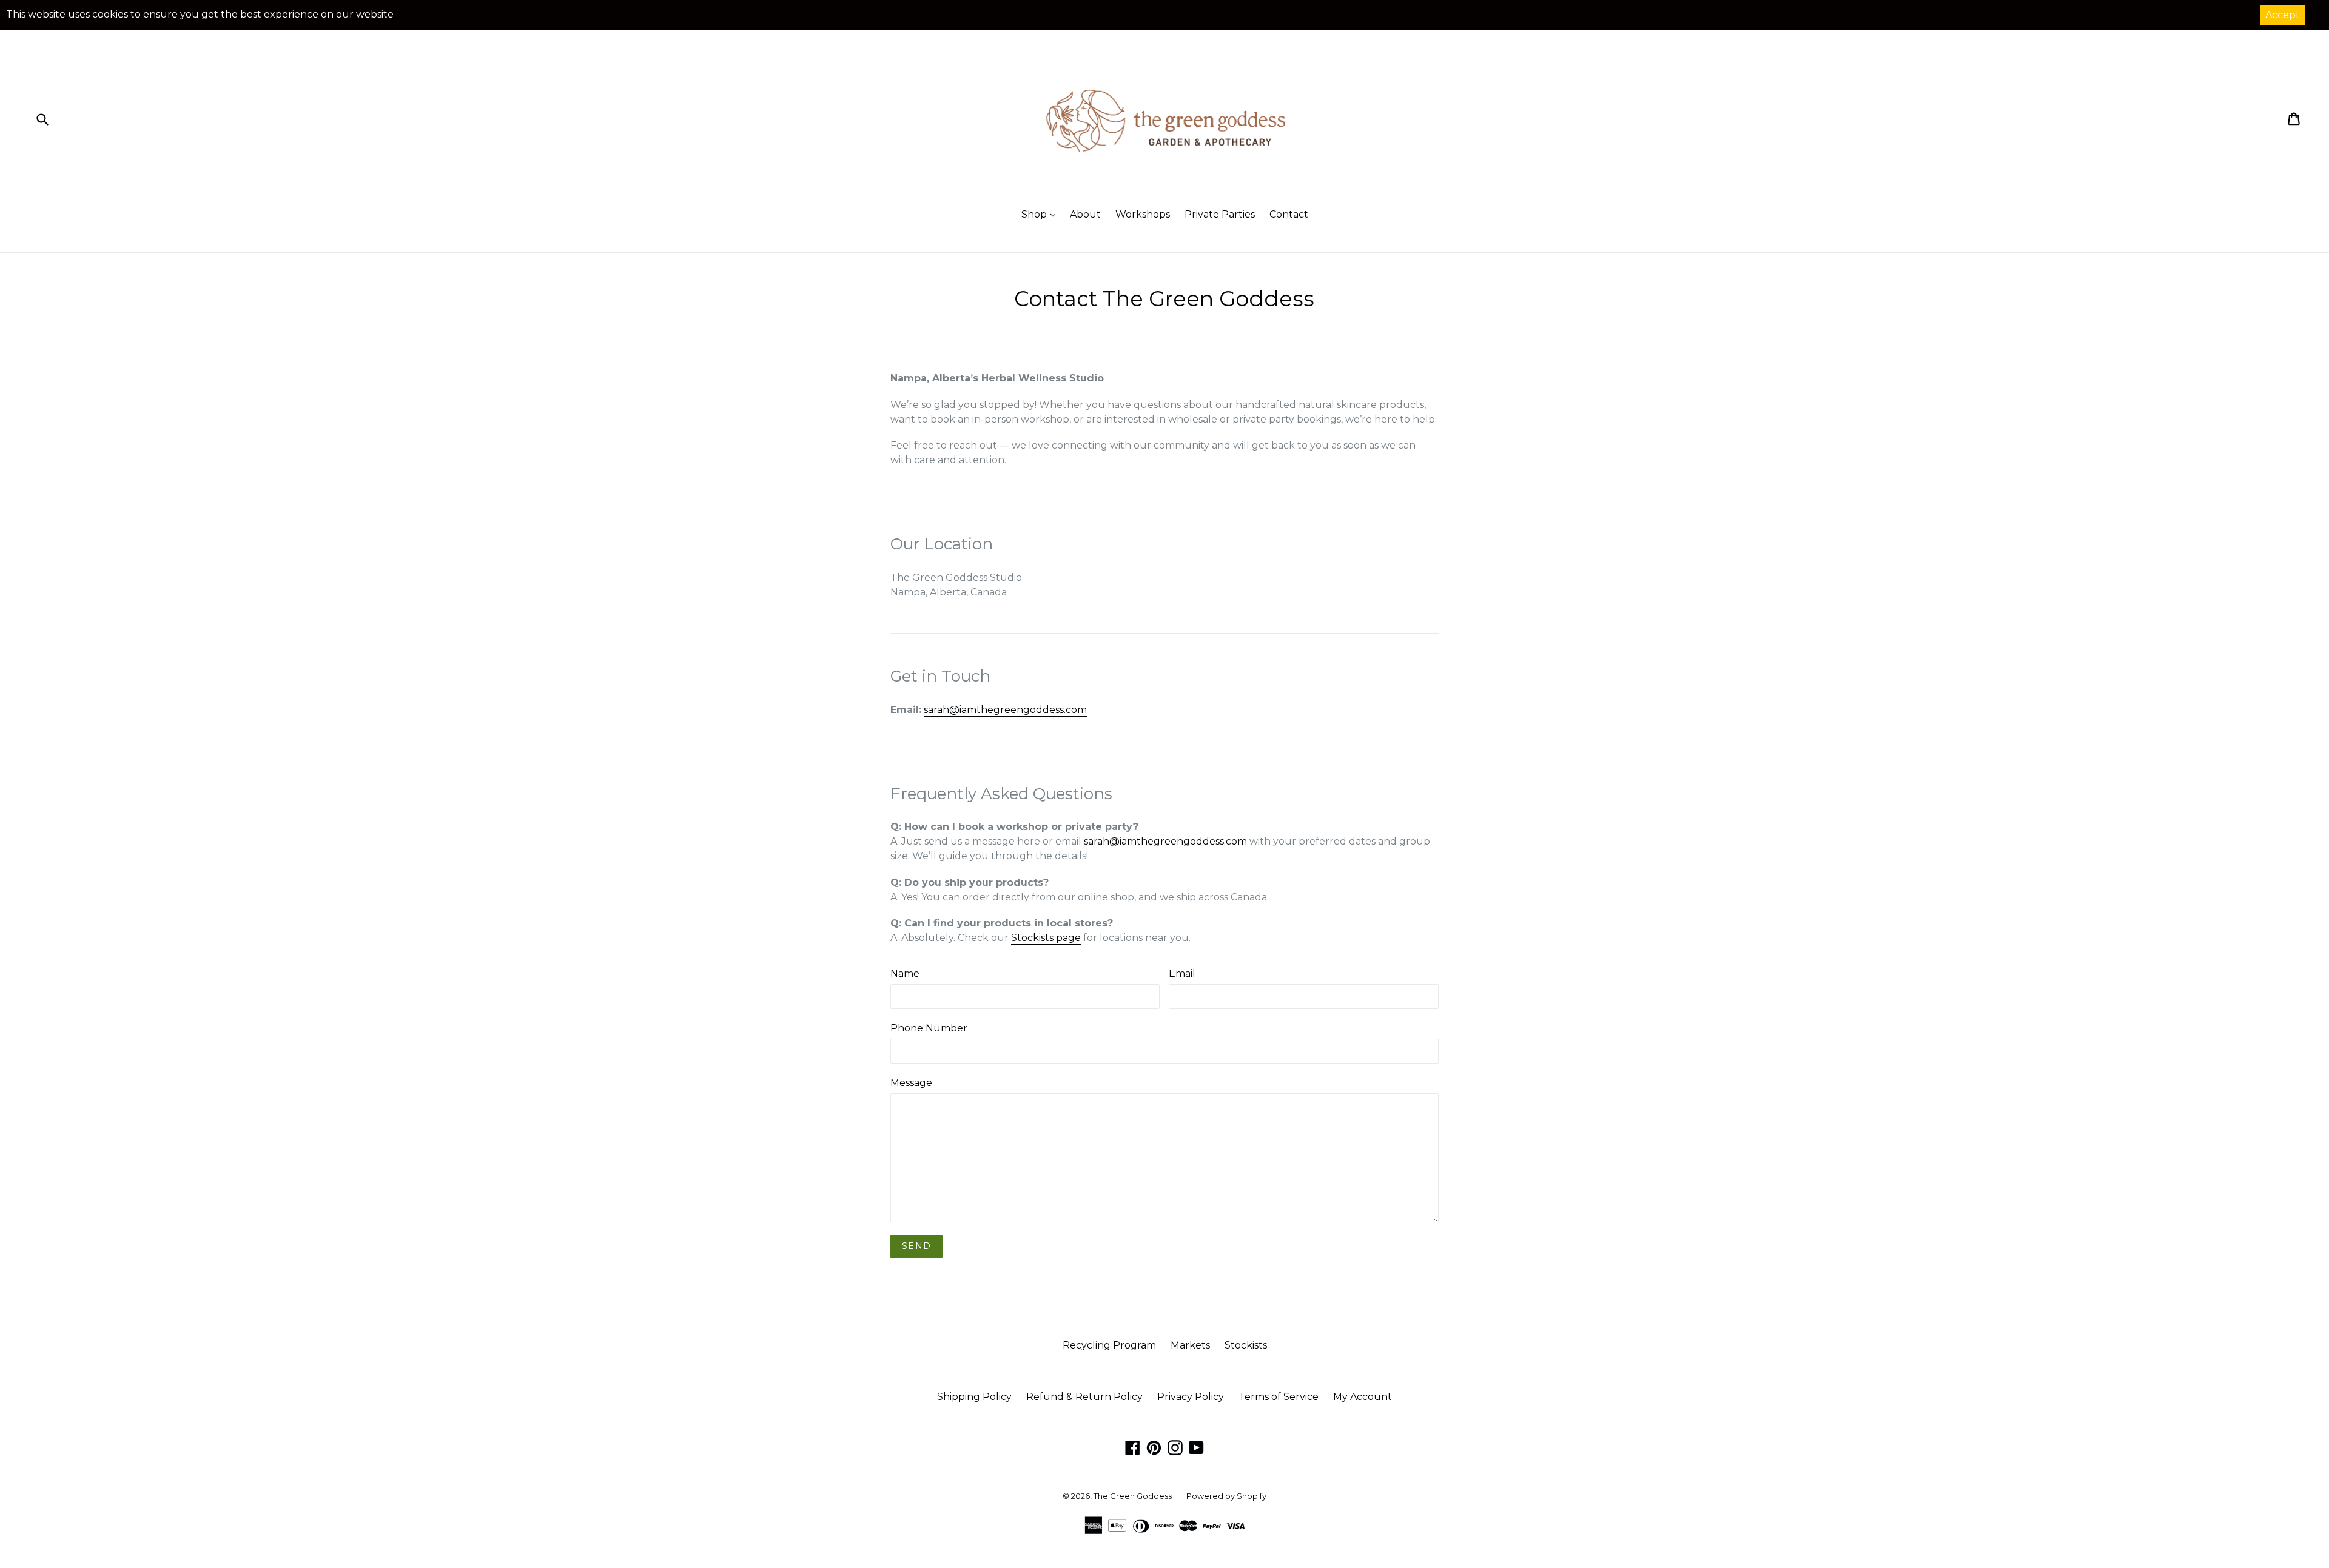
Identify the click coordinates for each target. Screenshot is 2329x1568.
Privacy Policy (1191, 1397)
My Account (1363, 1397)
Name (905, 973)
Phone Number (929, 1028)
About (1085, 214)
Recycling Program (1109, 1345)
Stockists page (1046, 938)
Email (1182, 973)
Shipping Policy (974, 1397)
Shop (1035, 214)
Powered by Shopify (1226, 1496)
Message (911, 1083)
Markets (1190, 1345)
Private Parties (1220, 214)
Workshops (1143, 214)
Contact (1289, 214)
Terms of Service (1279, 1397)
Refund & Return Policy (1084, 1397)
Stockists (1246, 1345)
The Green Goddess (1133, 1496)
